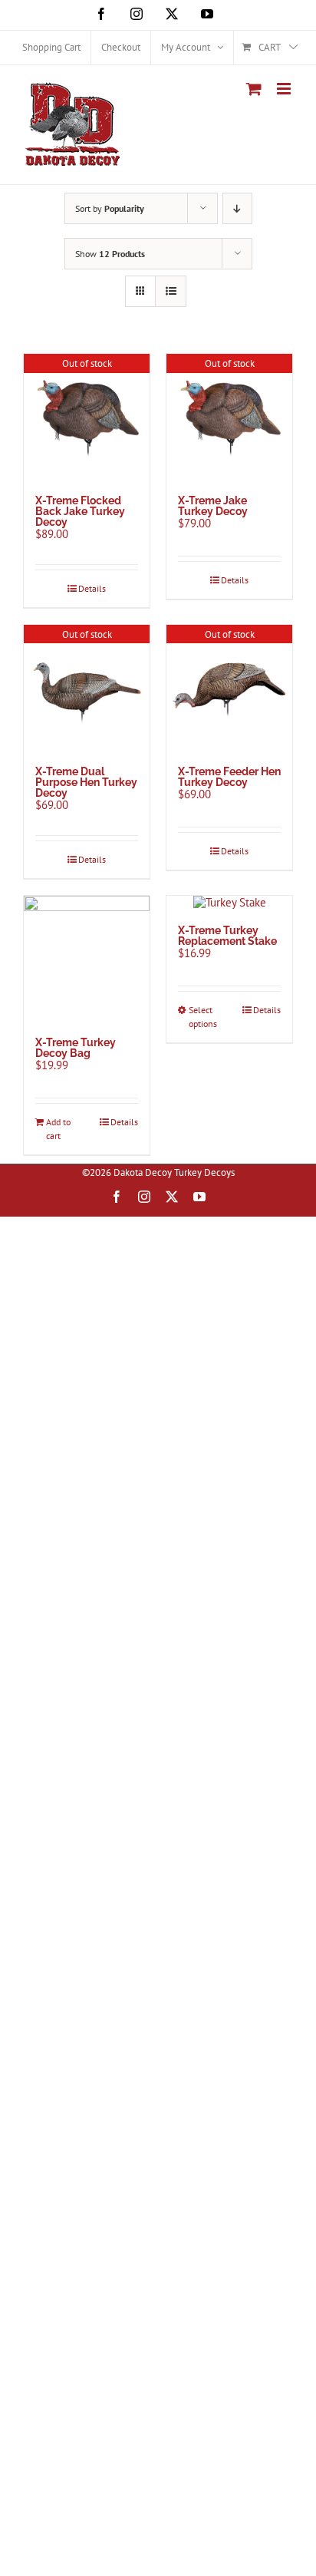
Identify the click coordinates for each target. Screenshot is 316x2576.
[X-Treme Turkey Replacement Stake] (229, 903)
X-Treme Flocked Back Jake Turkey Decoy (80, 511)
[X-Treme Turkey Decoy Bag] (87, 959)
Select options (203, 1017)
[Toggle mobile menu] (285, 89)
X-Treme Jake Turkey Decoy (213, 506)
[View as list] (171, 291)
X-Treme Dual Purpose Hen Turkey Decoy (86, 782)
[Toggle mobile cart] (254, 89)
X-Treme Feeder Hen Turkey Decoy (229, 777)
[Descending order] (237, 208)
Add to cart (58, 1129)
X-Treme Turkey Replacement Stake (227, 936)
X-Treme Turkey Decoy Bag (76, 1048)
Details (92, 588)
